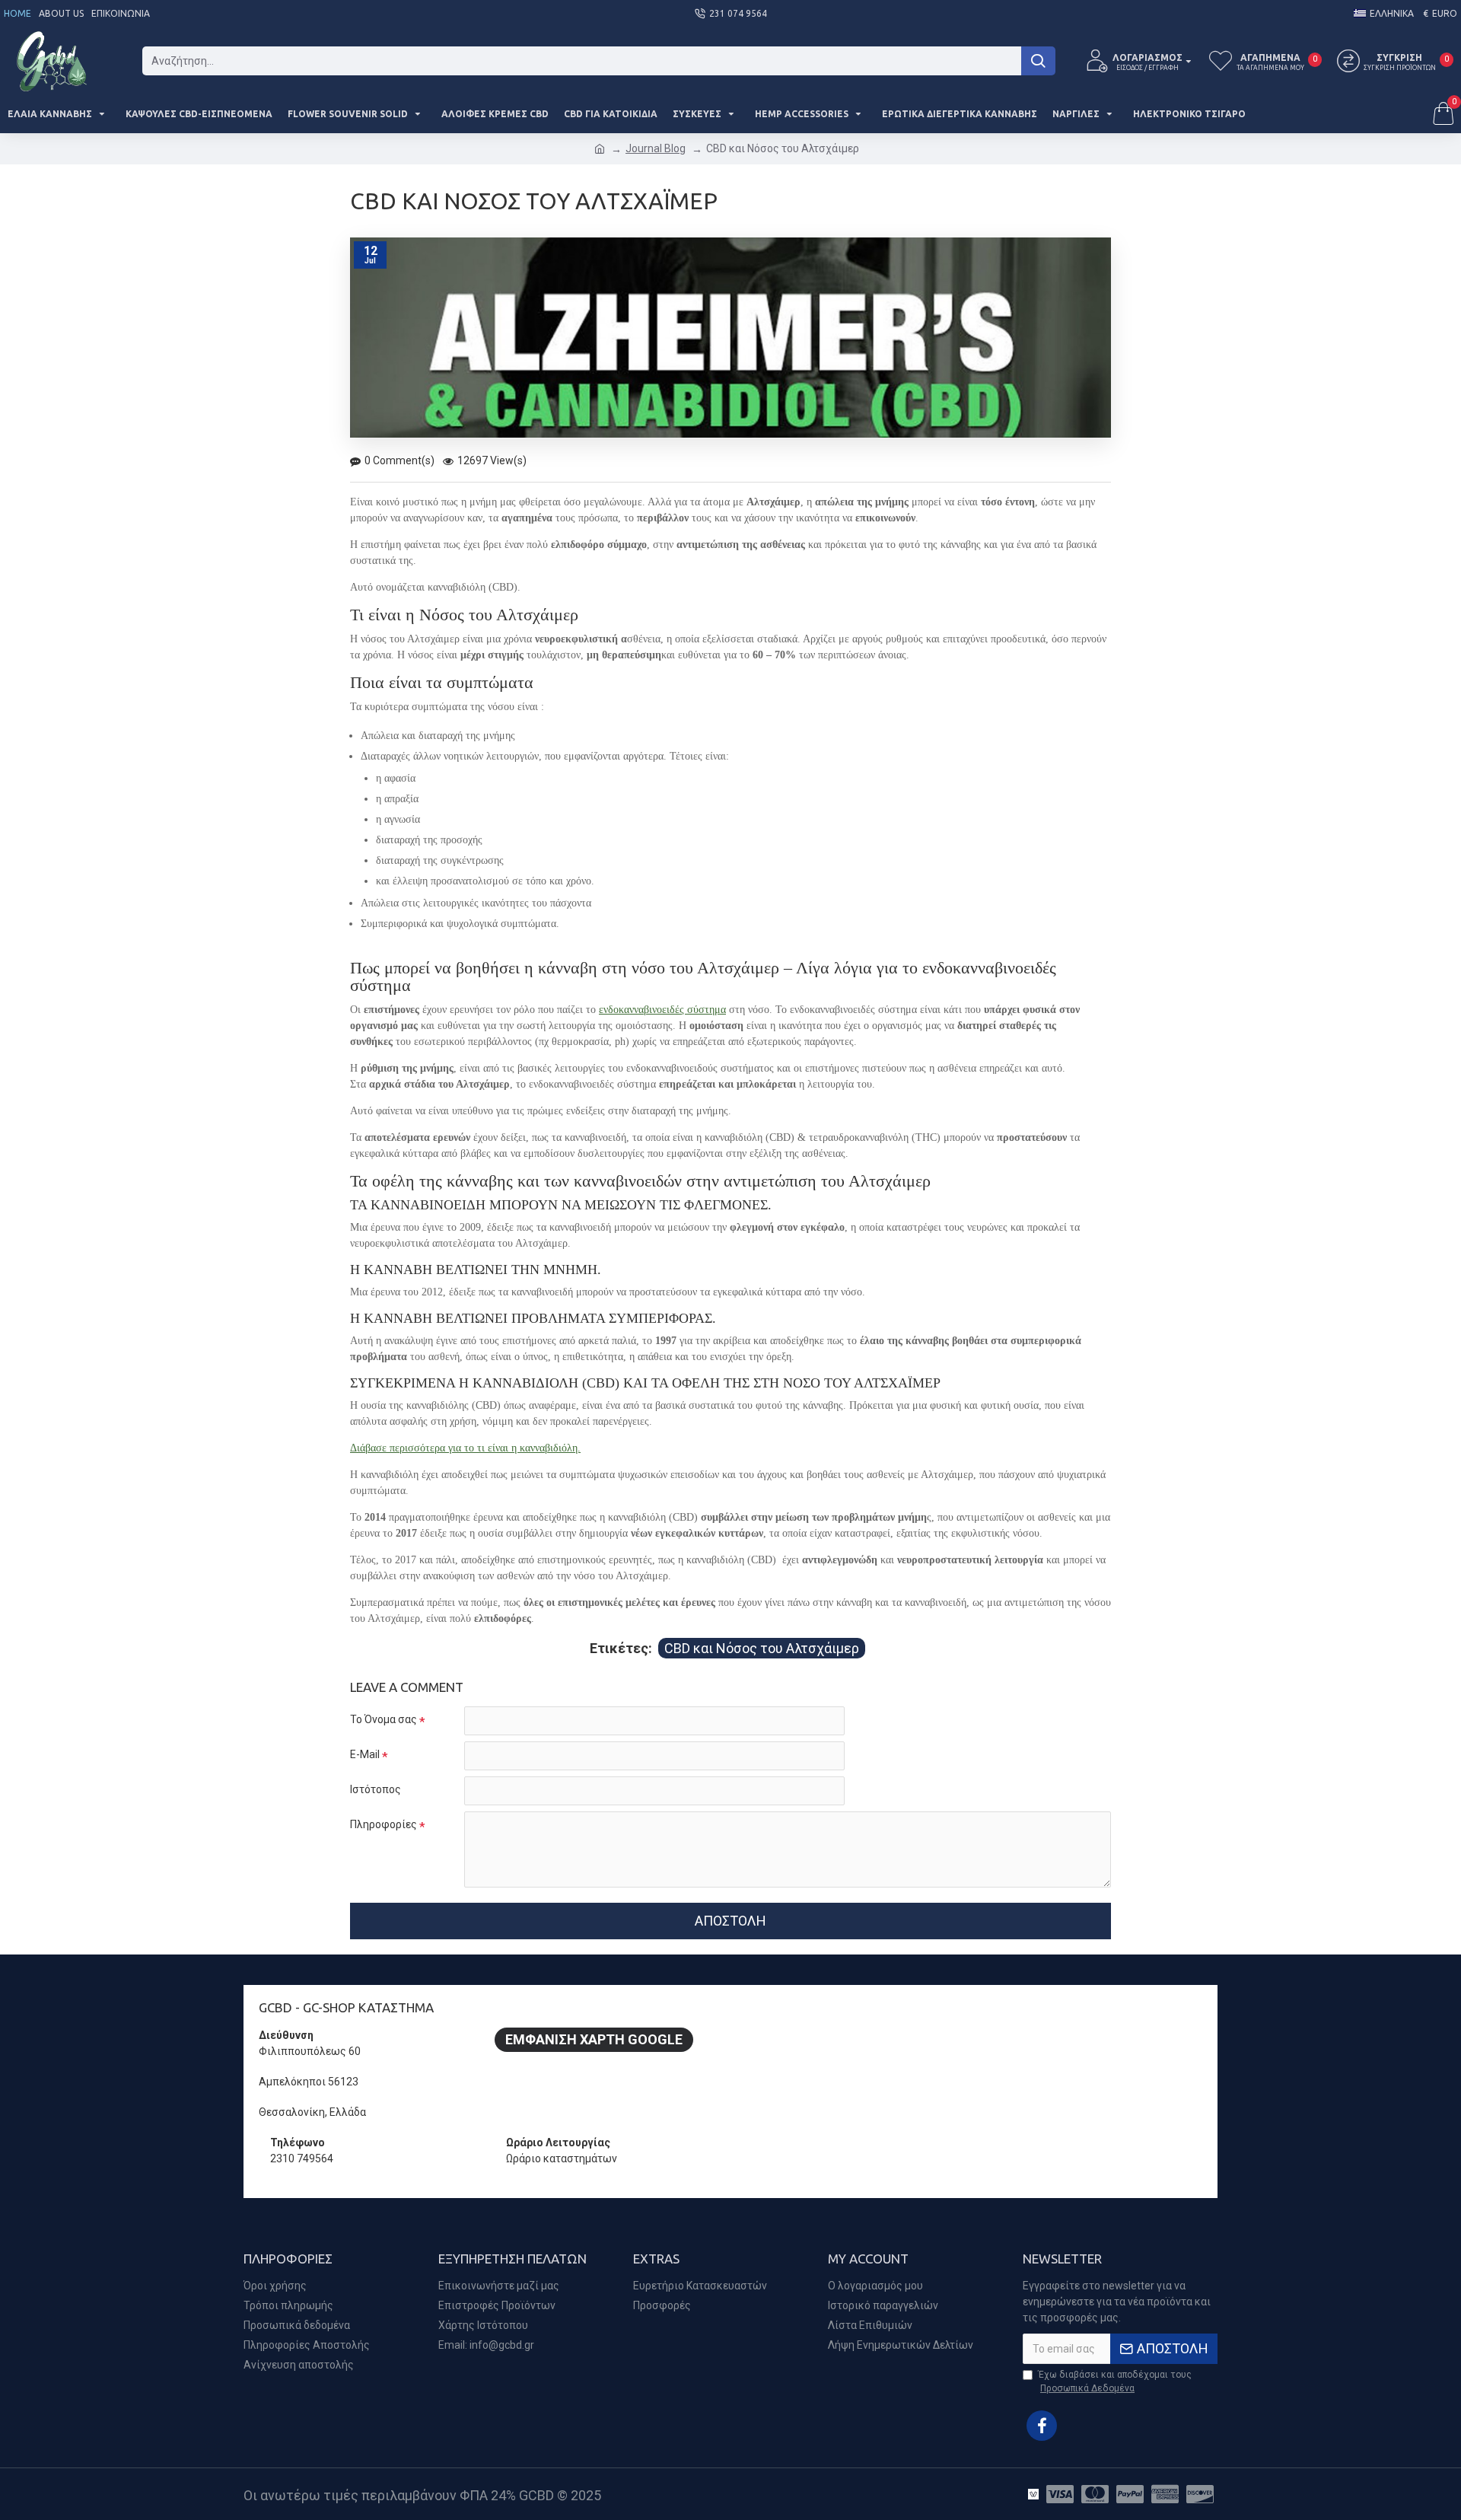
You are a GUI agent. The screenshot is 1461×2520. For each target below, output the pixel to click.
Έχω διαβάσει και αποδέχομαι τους (1115, 2381)
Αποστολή (730, 1921)
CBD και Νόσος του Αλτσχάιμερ (762, 1648)
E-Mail (365, 1754)
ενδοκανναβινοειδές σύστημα (662, 1010)
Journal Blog (656, 148)
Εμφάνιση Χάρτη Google (594, 2039)
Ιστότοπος (376, 1789)
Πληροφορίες (384, 1824)
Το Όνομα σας (384, 1719)
